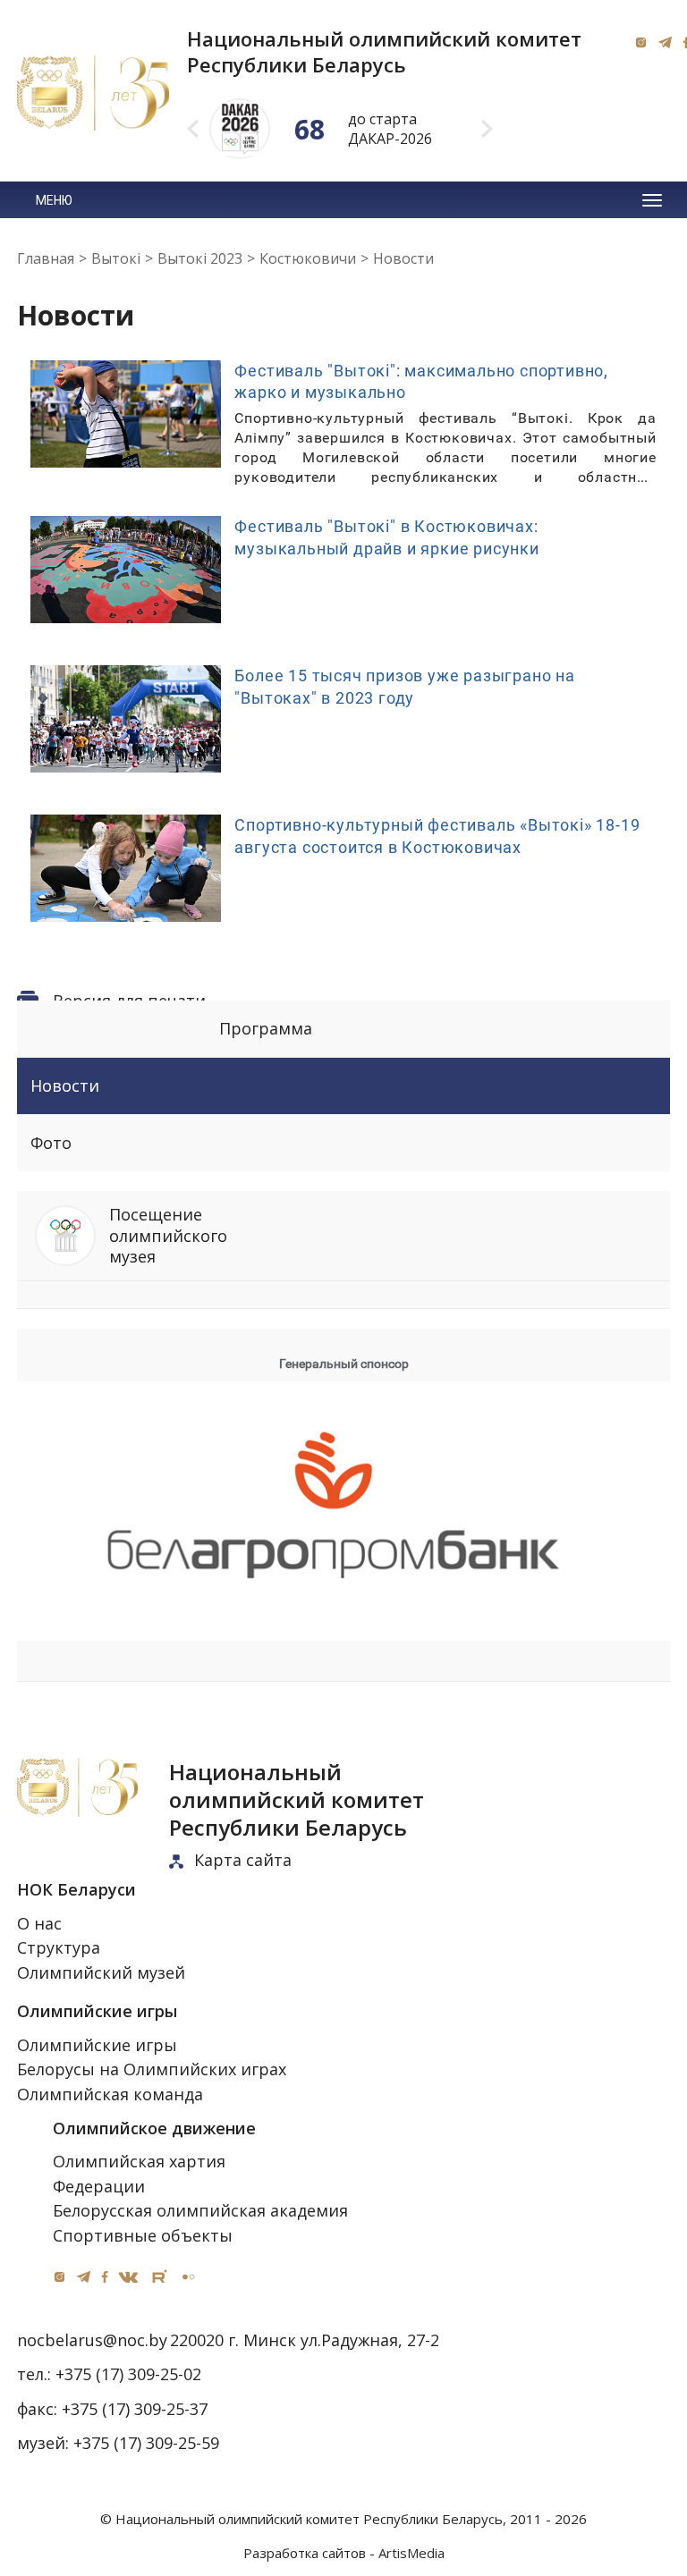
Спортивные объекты (143, 2235)
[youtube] (160, 2277)
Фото (51, 1143)
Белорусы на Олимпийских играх (152, 2069)
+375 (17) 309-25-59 (146, 2443)
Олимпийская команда (110, 2094)
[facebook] (105, 2276)
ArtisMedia (411, 2553)
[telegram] (665, 42)
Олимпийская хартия (139, 2161)
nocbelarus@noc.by (92, 2340)
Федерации (99, 2186)
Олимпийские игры (97, 2045)
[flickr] (188, 2277)
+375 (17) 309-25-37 (135, 2409)
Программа (266, 1028)
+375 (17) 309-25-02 (128, 2374)
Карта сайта (243, 1860)
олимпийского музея (168, 1235)
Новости (65, 1085)
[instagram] (641, 42)
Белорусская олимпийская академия (200, 2210)
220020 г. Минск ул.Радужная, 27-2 (305, 2340)
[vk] (128, 2276)
